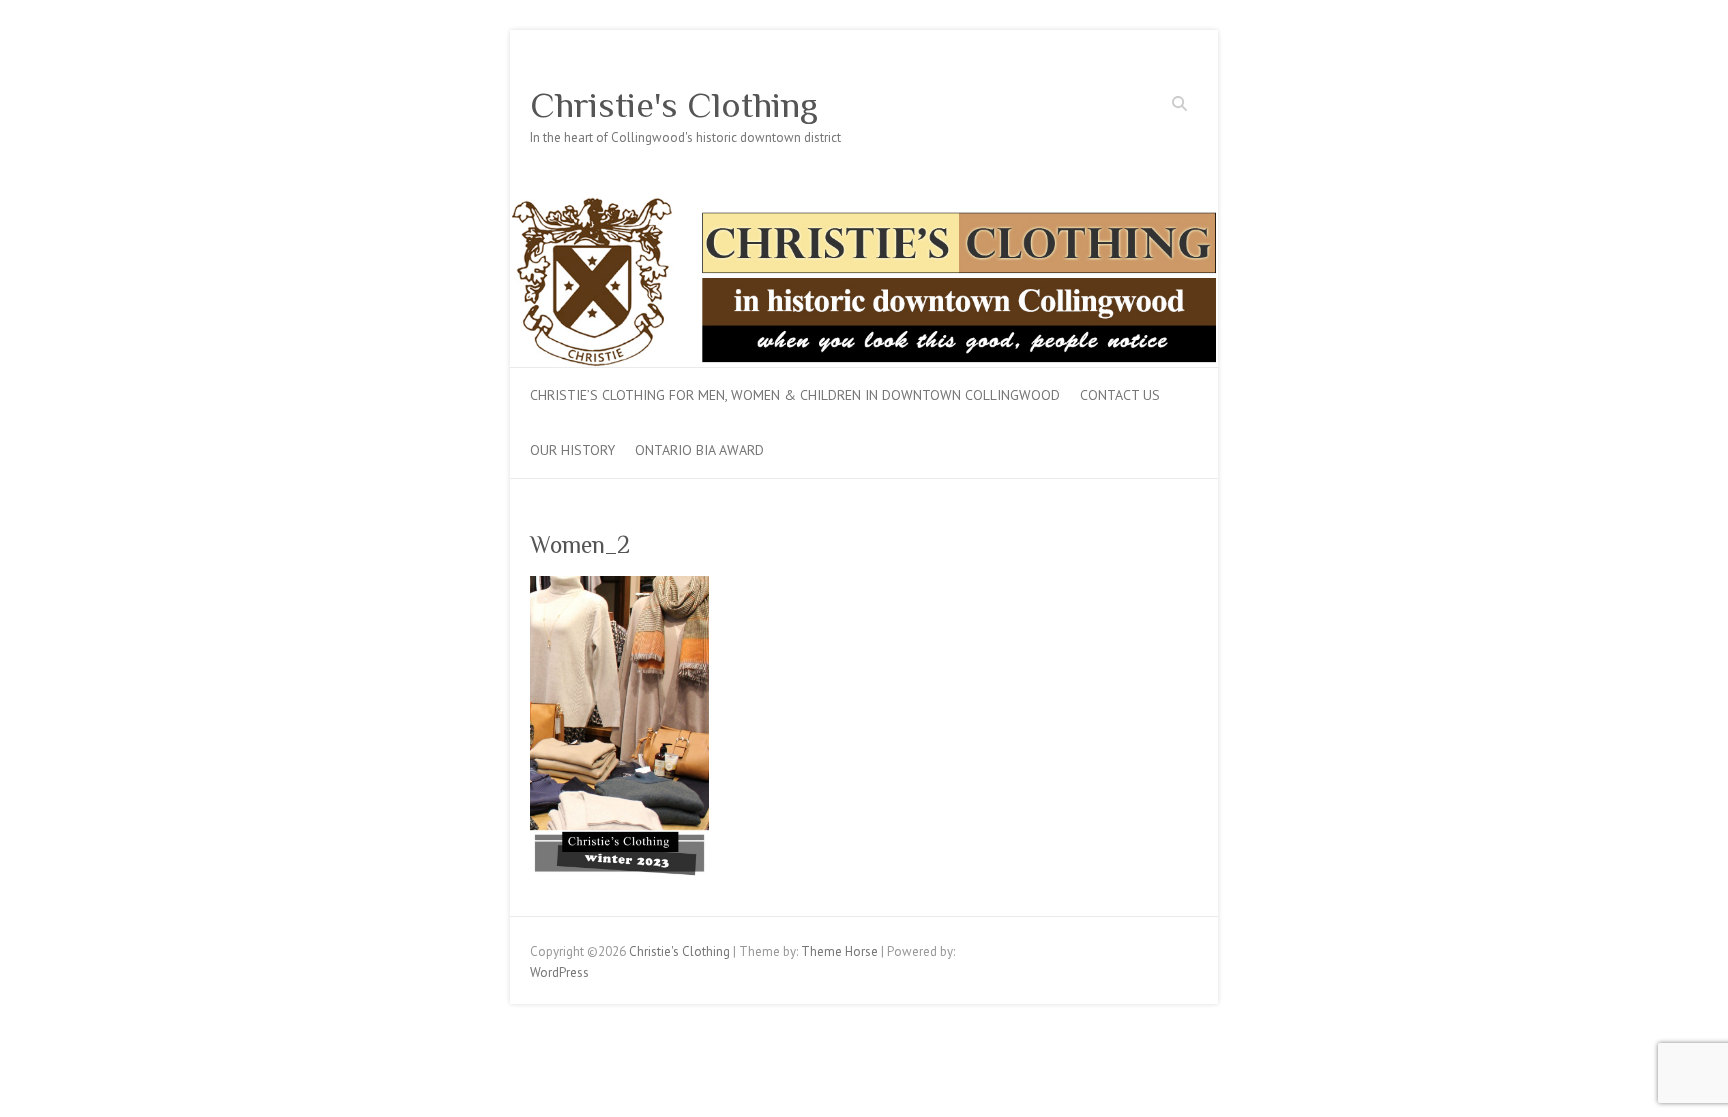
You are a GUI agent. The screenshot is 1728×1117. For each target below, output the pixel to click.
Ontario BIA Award (699, 450)
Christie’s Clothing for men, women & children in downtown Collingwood (795, 395)
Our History (572, 450)
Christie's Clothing (674, 105)
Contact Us (1120, 395)
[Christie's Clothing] (864, 206)
